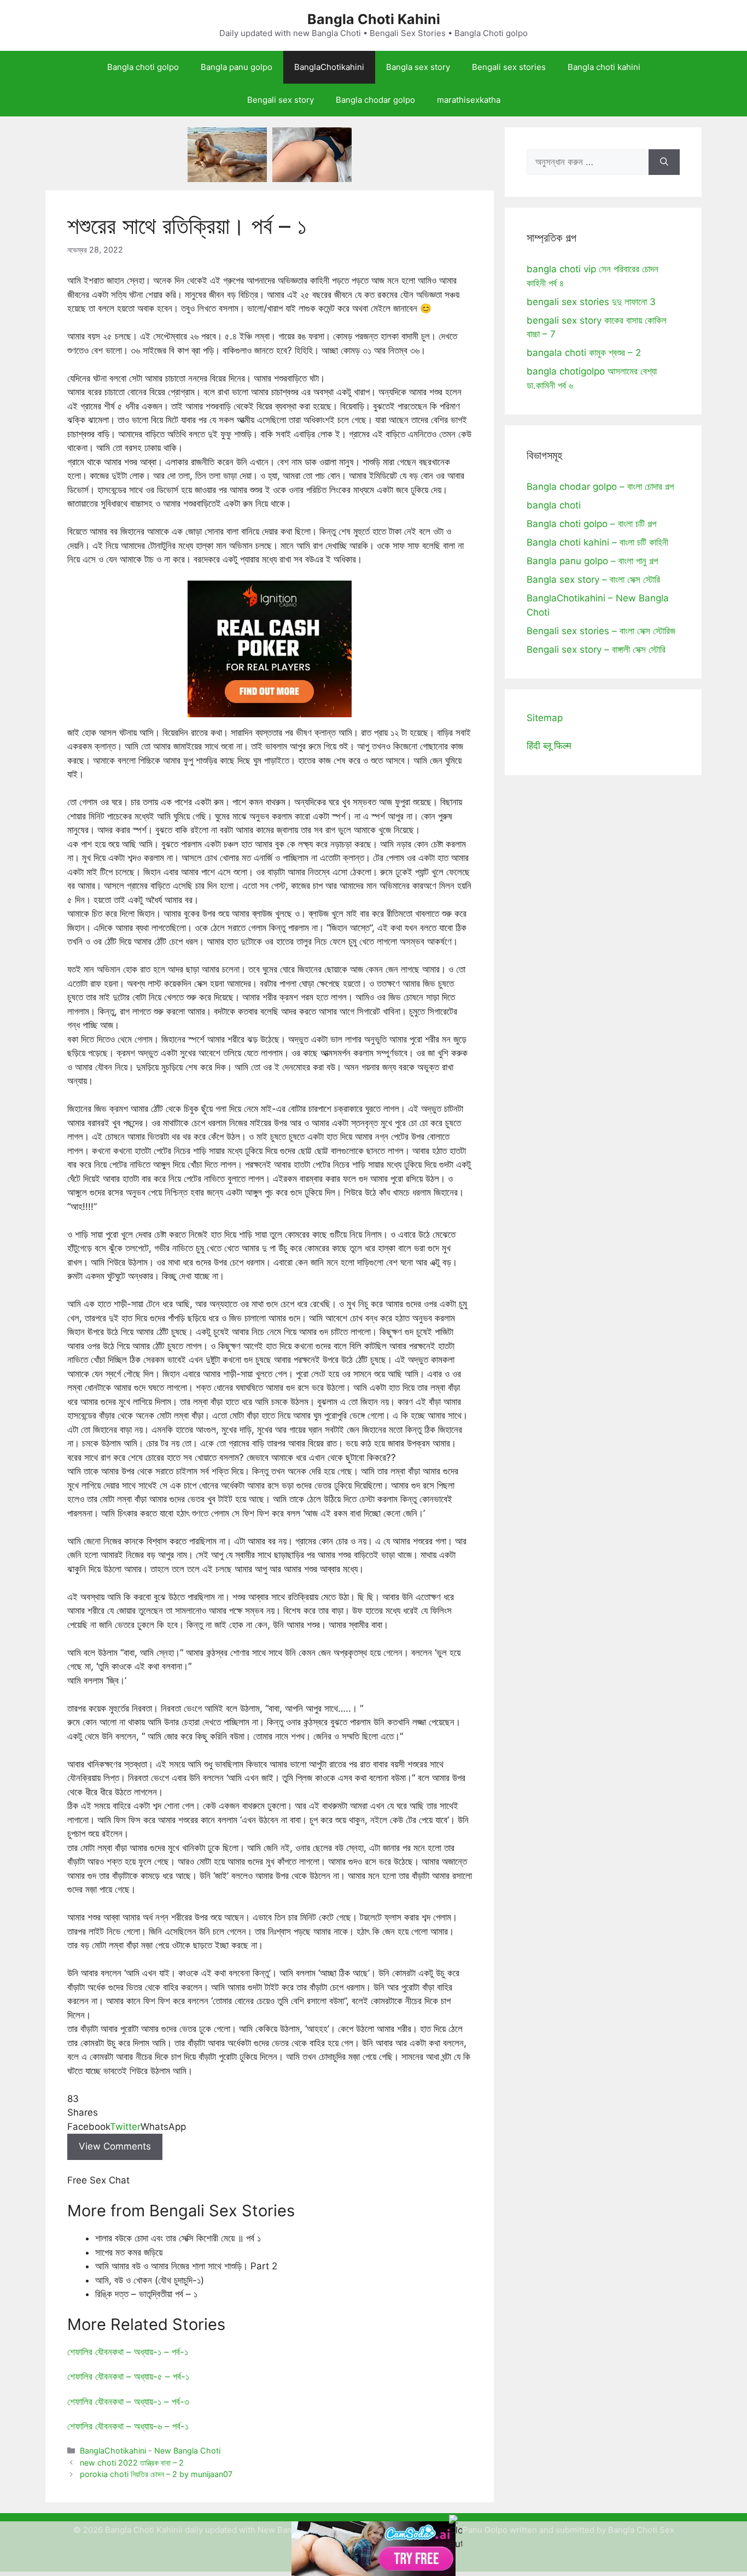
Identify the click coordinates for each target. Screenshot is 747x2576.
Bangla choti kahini (604, 67)
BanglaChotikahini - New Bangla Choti (150, 2451)
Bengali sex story (281, 100)
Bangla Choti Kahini (374, 19)
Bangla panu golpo (237, 67)
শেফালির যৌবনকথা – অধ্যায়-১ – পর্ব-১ (128, 2352)
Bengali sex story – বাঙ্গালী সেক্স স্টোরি (596, 649)
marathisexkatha (469, 100)
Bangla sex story (418, 67)
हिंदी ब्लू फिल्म (549, 746)
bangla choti (554, 505)
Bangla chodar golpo (375, 100)
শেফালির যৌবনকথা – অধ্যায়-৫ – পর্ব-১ (128, 2376)
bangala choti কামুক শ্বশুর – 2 (584, 353)
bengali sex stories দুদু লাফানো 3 (591, 302)
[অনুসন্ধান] (664, 162)
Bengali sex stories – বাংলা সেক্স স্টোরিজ (601, 631)
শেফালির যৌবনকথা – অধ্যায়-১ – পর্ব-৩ (128, 2402)
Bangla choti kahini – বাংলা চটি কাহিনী (597, 542)
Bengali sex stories (509, 67)
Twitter (125, 2127)
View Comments (115, 2146)
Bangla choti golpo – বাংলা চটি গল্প (591, 524)
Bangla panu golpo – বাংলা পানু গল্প (592, 561)
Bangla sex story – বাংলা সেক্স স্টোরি (593, 579)
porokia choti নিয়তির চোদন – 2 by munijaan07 (156, 2474)
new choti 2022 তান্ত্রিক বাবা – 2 (132, 2463)
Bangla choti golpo (143, 67)
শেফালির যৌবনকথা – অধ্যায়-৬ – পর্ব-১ (128, 2426)
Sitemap (545, 718)
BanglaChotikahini (329, 67)
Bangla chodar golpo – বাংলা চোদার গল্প (600, 487)
